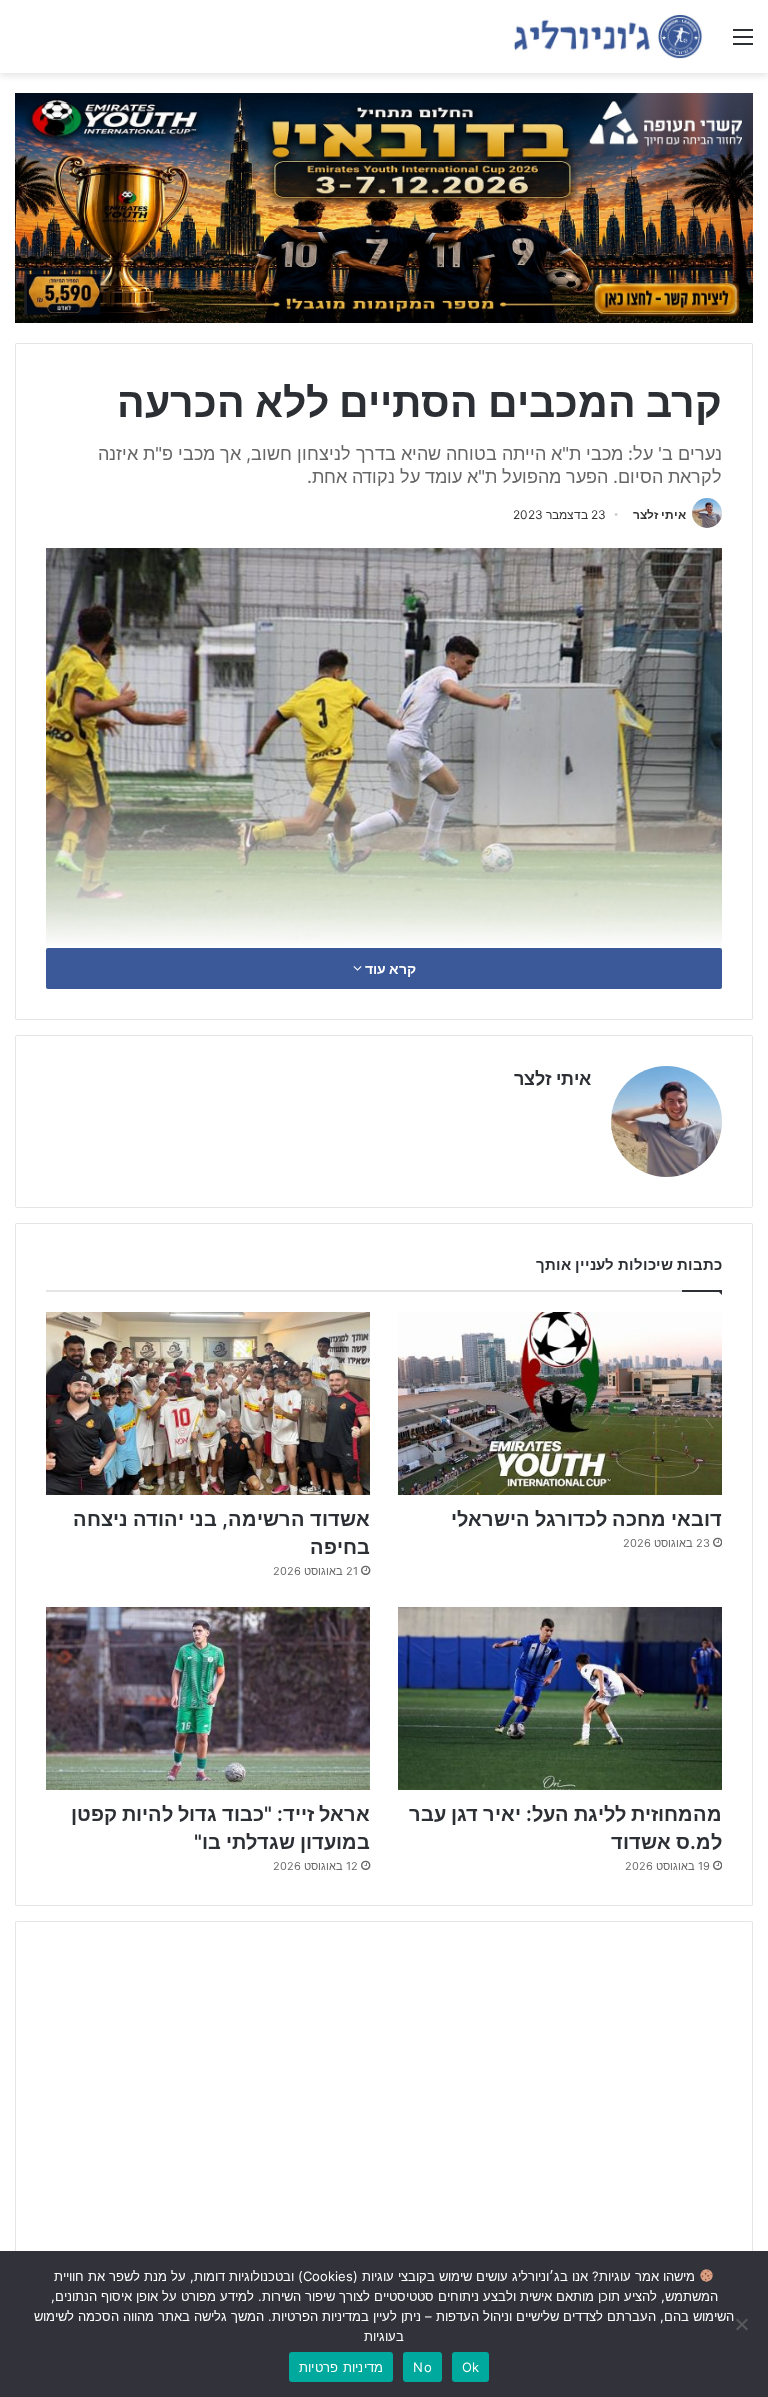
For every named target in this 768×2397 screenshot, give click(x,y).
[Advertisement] (384, 2092)
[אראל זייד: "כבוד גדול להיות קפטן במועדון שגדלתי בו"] (208, 1698)
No (422, 2367)
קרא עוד (389, 968)
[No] (743, 2324)
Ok (471, 2367)
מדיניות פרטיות (341, 2367)
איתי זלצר (659, 514)
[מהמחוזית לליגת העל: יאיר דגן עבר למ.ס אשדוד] (560, 1698)
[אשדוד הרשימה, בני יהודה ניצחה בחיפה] (208, 1403)
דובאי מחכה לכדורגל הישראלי (586, 1519)
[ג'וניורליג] (608, 36)
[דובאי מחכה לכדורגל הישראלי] (560, 1403)
